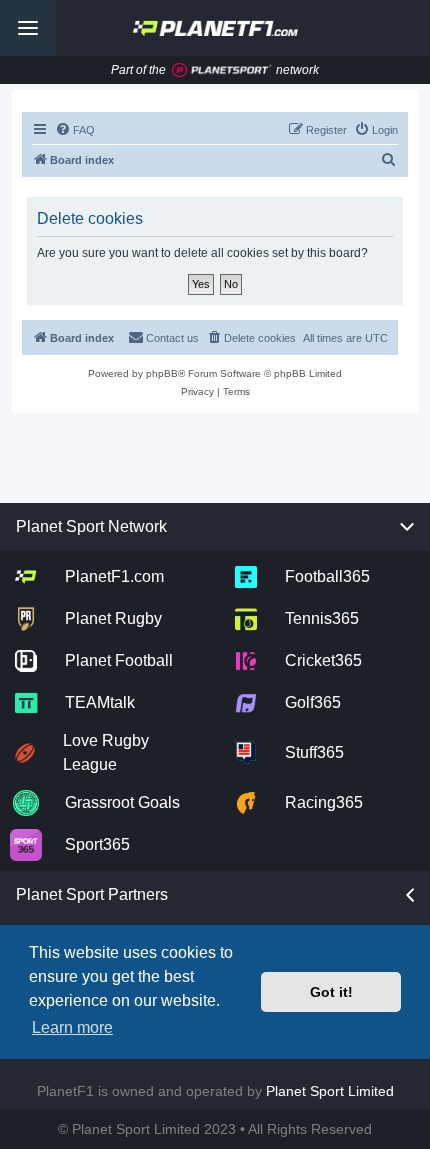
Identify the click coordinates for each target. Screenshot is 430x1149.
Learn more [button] (72, 1027)
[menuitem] (75, 130)
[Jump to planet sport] (222, 70)
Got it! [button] (331, 992)
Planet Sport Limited (330, 1091)
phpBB (162, 373)
